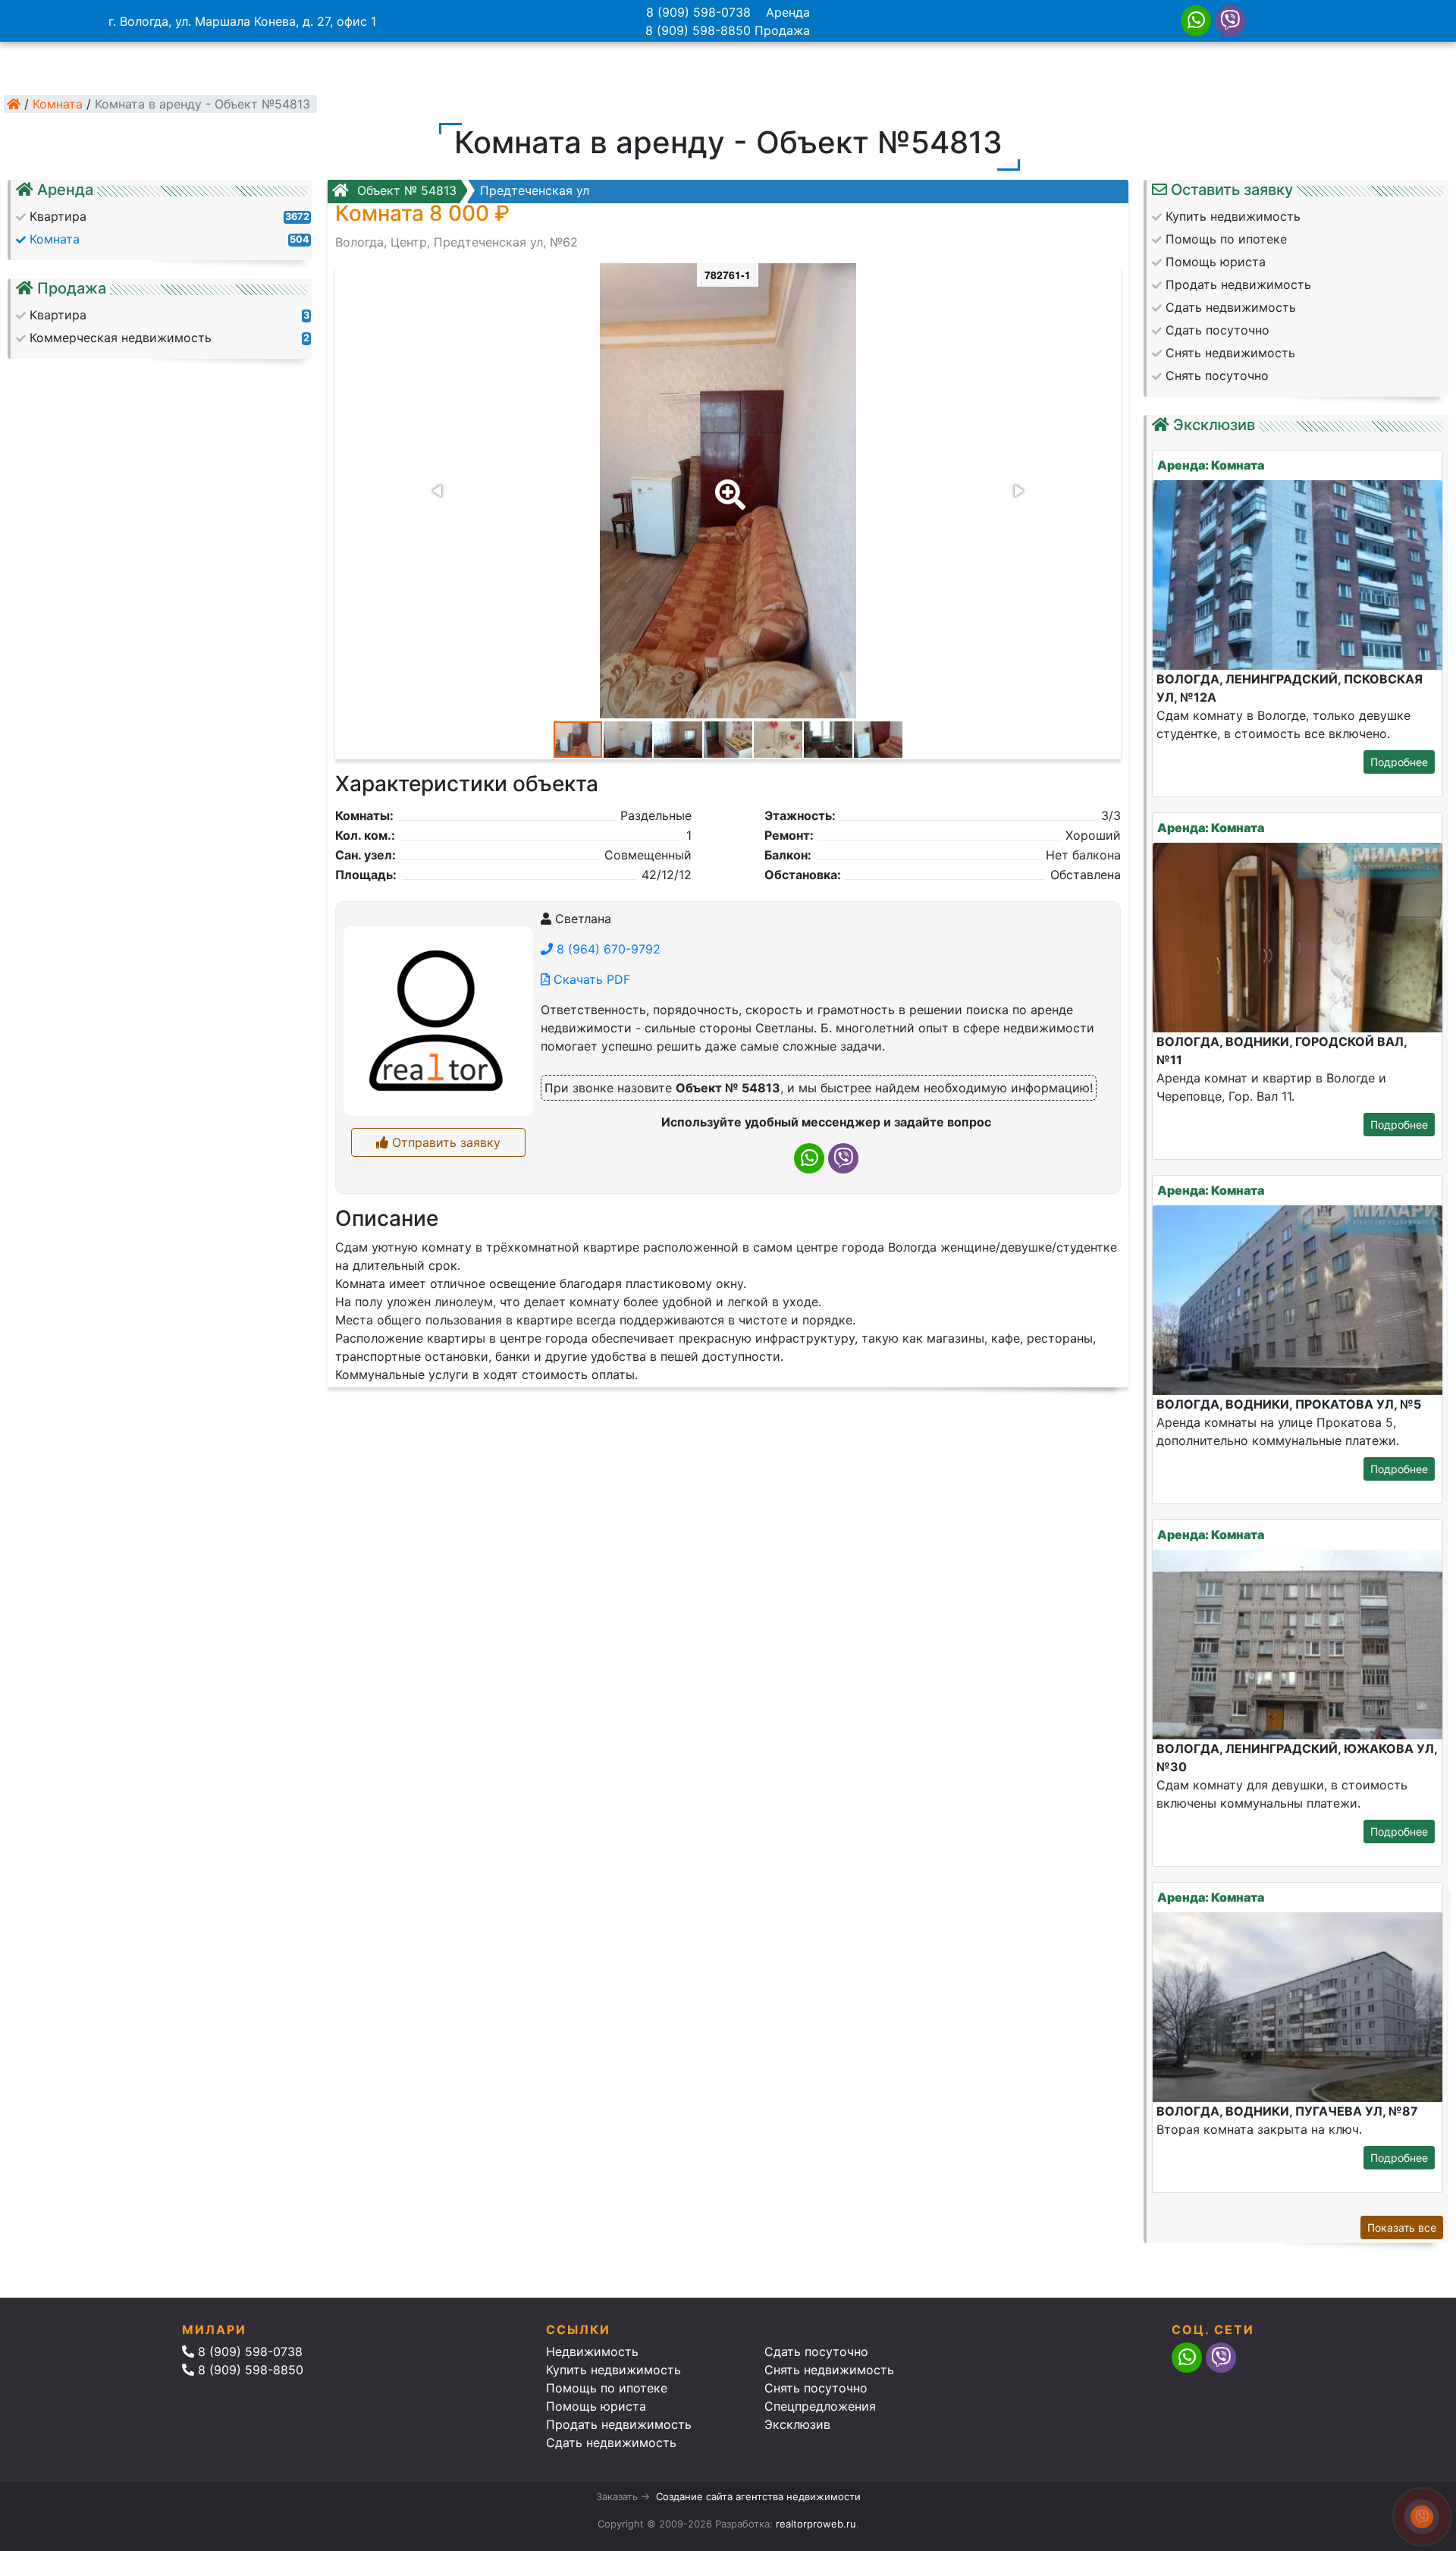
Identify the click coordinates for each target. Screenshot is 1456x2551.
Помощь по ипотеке (607, 2388)
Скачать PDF (590, 979)
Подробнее (1399, 762)
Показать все (1402, 2227)
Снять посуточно (816, 2388)
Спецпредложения (820, 2406)
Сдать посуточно (816, 2352)
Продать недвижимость (619, 2424)
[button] (727, 484)
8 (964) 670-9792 (607, 949)
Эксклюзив (797, 2424)
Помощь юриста (596, 2406)
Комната (58, 104)
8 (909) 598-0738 (698, 12)
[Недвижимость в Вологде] (14, 104)
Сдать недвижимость (611, 2443)
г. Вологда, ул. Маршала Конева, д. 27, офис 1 (242, 21)
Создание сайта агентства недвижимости (758, 2496)
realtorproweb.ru (816, 2524)
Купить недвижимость (613, 2370)
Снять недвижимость (829, 2370)
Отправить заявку (444, 1142)
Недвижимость (592, 2352)
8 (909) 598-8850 (698, 30)
